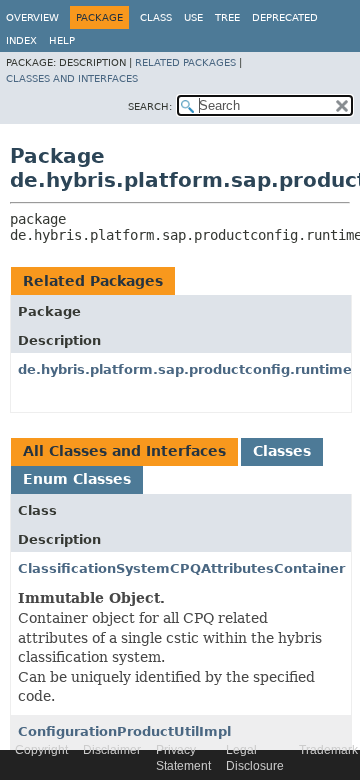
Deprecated (285, 17)
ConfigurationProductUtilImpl (124, 731)
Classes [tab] (282, 451)
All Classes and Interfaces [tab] (124, 451)
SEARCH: (150, 106)
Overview (32, 17)
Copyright (41, 750)
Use (193, 17)
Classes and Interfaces (72, 78)
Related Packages (185, 62)
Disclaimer (112, 750)
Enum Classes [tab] (77, 479)
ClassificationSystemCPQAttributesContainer (181, 568)
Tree (227, 17)
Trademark (328, 750)
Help (62, 40)
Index (21, 40)
